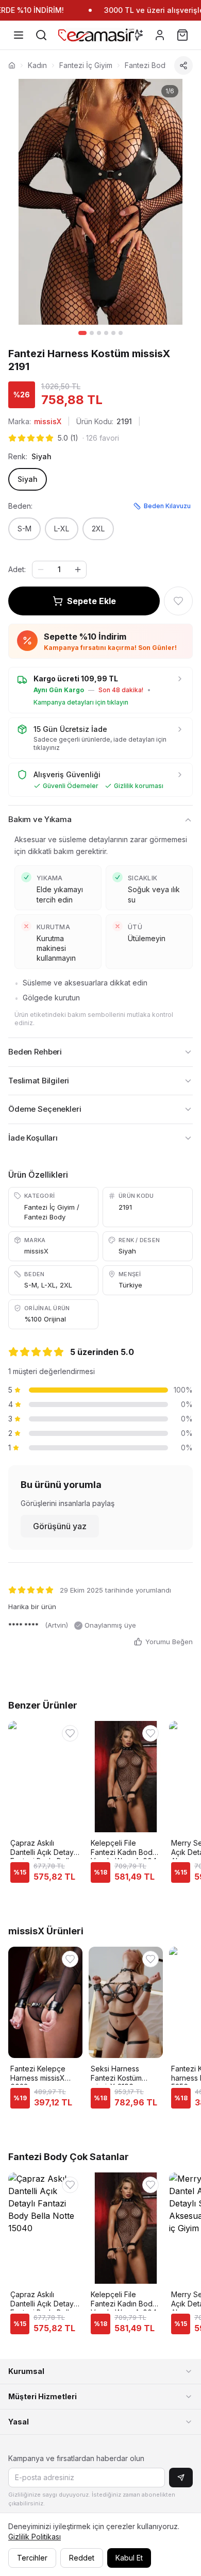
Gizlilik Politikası (35, 2537)
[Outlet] (64, 35)
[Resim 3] (99, 333)
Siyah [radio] (28, 479)
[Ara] (41, 35)
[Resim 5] (113, 333)
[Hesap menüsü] (160, 35)
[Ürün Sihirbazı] (137, 35)
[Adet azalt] (41, 570)
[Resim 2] (92, 333)
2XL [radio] (98, 529)
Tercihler (32, 2558)
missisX (48, 421)
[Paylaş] (183, 65)
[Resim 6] (121, 333)
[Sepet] (182, 35)
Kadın (37, 65)
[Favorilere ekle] (178, 601)
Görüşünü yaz (60, 1526)
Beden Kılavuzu (167, 506)
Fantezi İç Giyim (86, 65)
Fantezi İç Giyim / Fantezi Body (52, 1212)
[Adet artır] (78, 570)
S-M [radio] (24, 529)
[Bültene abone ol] (181, 2478)
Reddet (82, 2558)
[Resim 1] (82, 333)
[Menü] (19, 35)
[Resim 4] (106, 333)
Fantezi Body (147, 65)
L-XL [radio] (62, 529)
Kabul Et (129, 2558)
